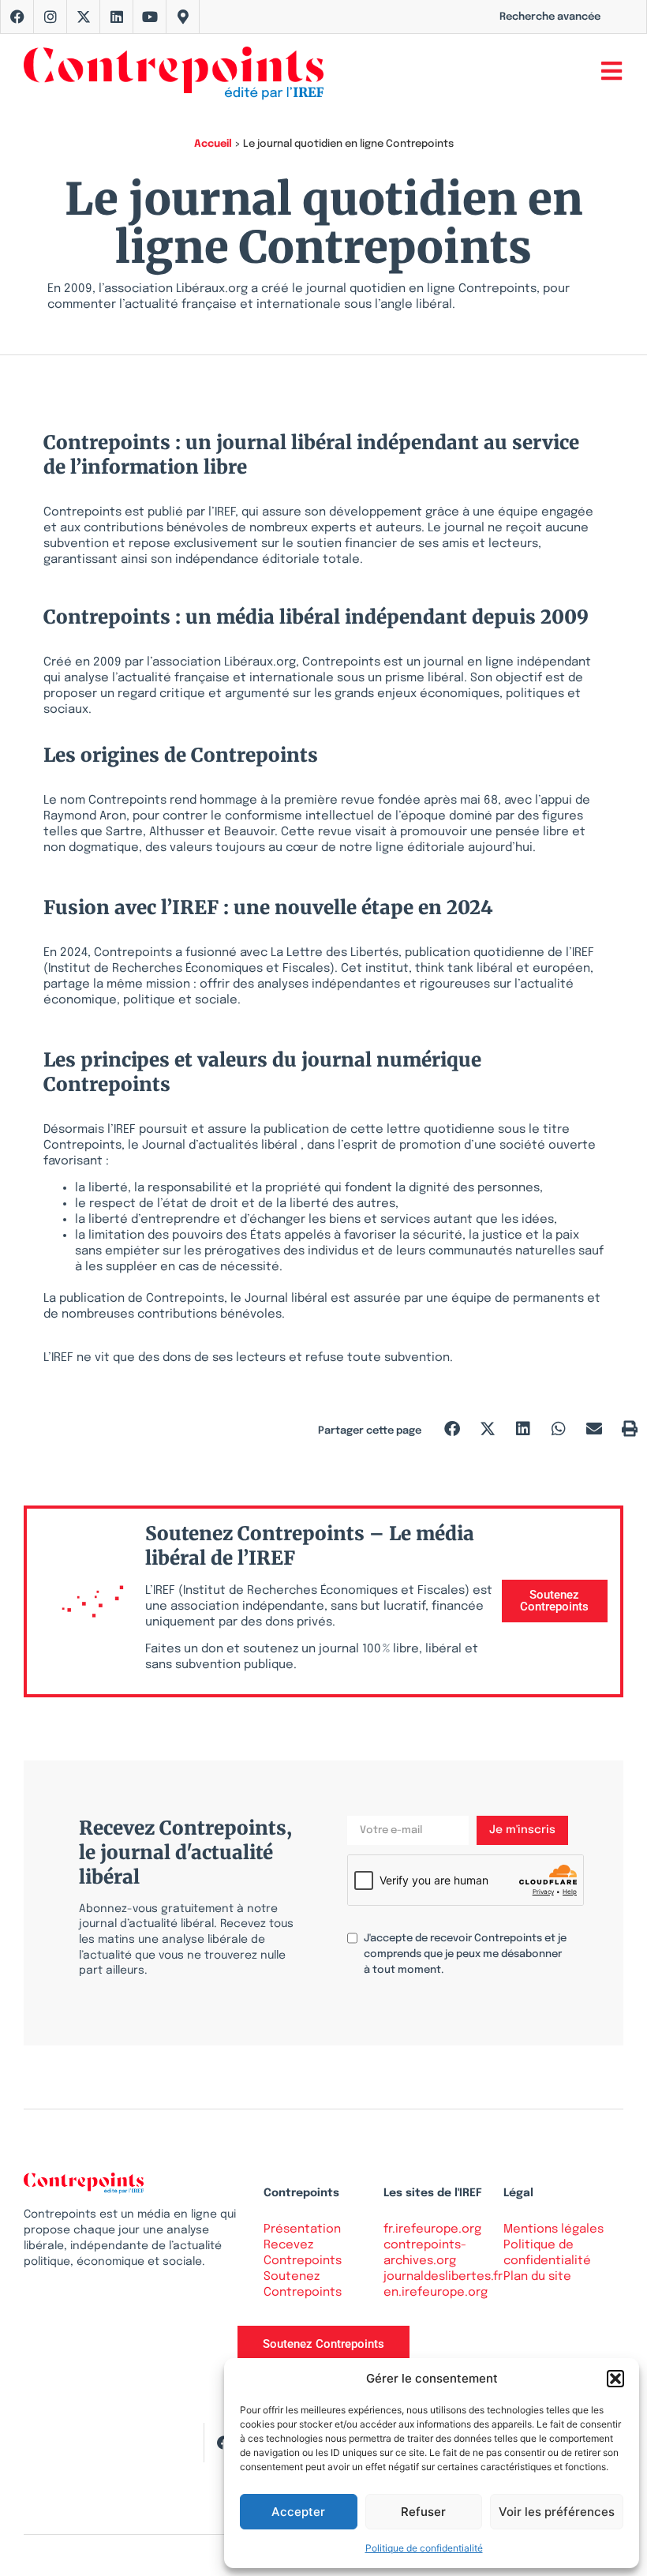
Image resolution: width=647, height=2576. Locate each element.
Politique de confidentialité (424, 2548)
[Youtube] (150, 17)
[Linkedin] (117, 17)
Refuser (423, 2512)
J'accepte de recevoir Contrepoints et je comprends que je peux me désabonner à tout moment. (465, 1954)
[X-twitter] (84, 17)
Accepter (298, 2512)
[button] (615, 2379)
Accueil (213, 144)
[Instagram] (50, 17)
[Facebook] (17, 17)
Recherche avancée (550, 17)
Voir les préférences (557, 2512)
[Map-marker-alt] (183, 17)
